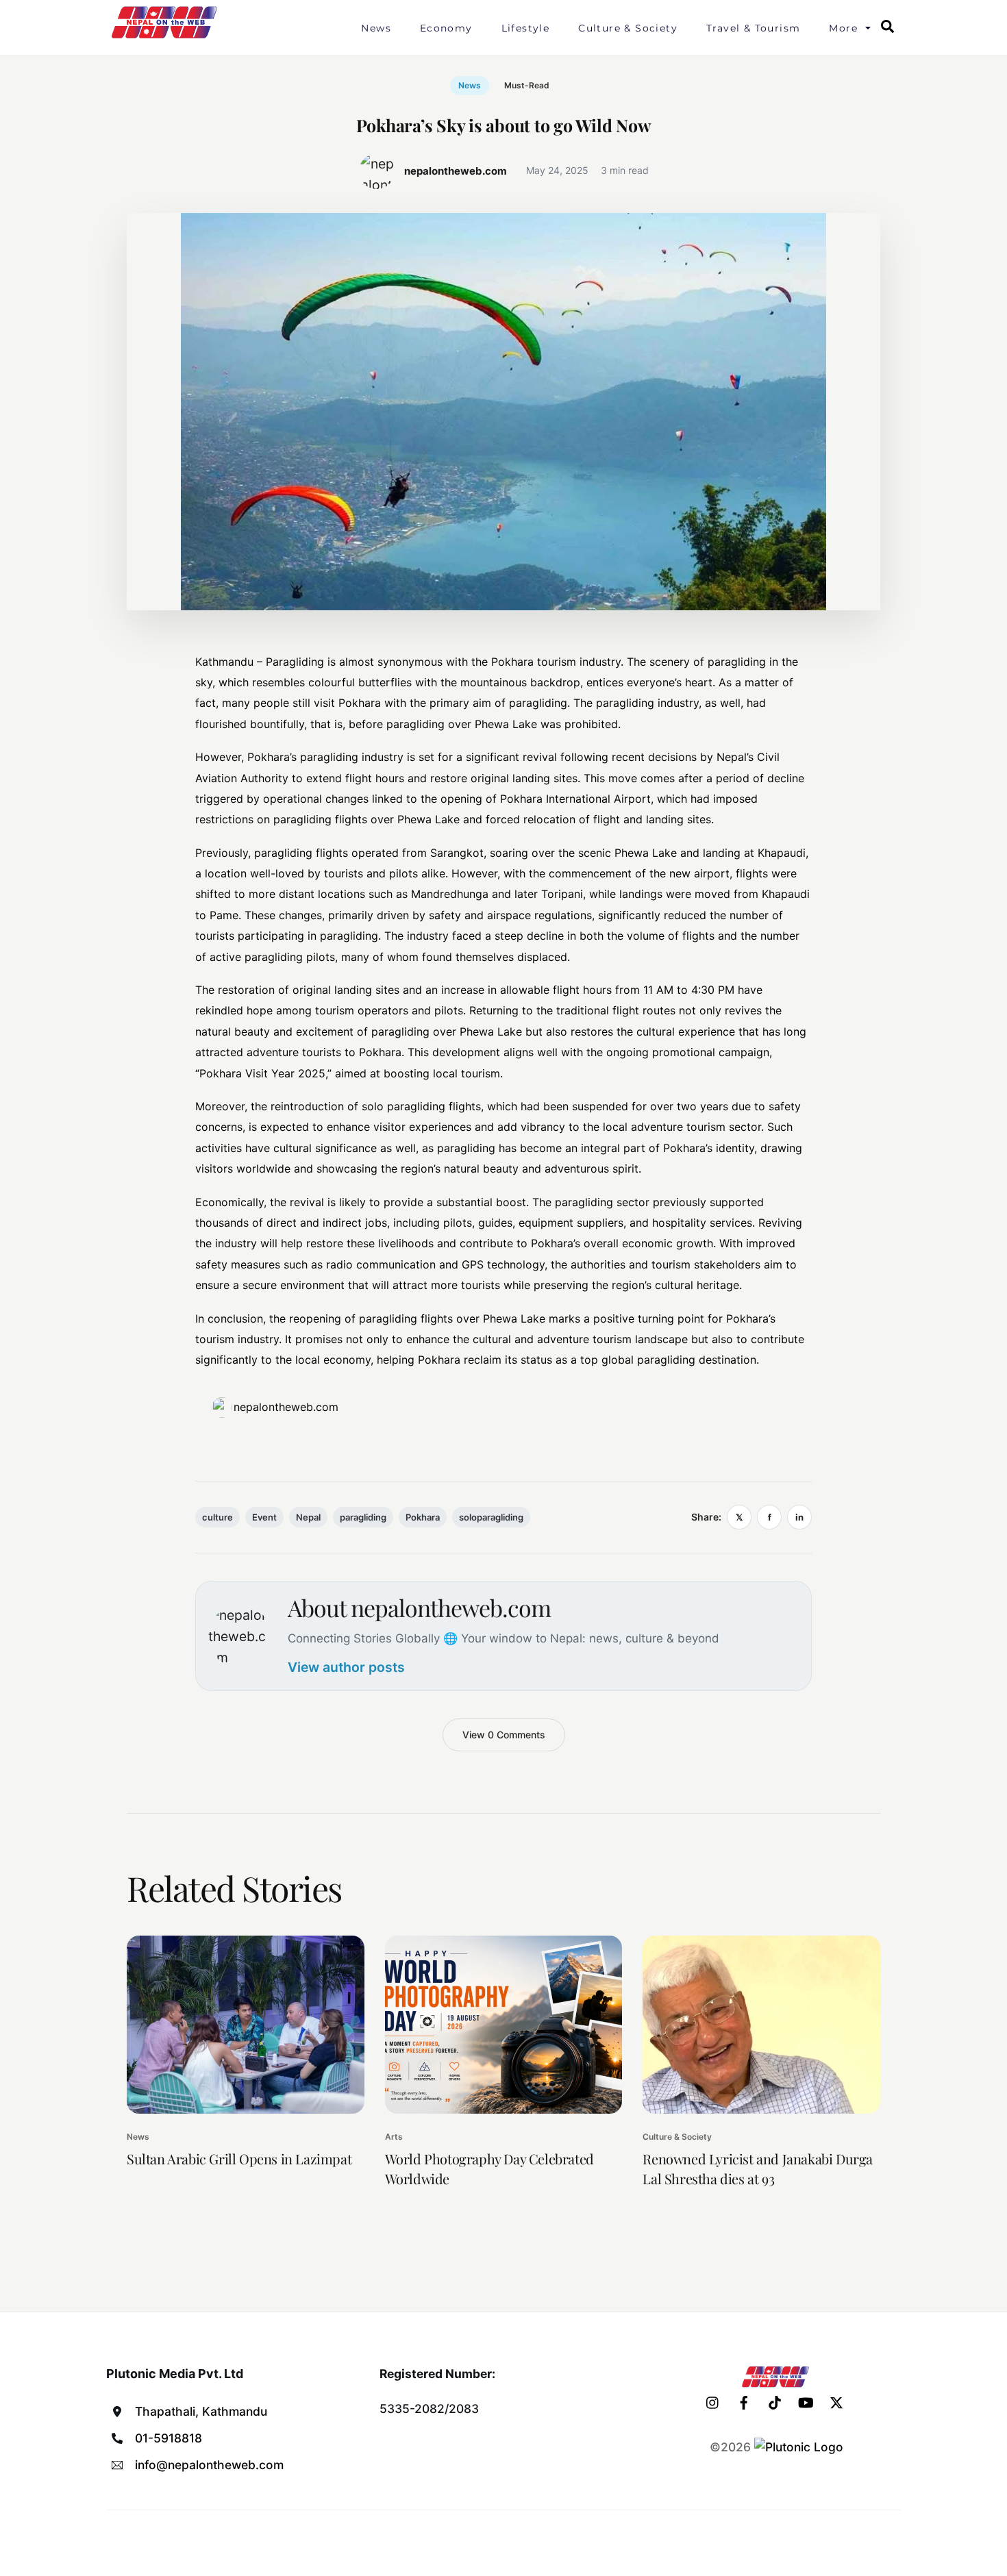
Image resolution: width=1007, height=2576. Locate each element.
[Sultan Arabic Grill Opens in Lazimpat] (246, 2025)
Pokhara (423, 1517)
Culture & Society (628, 28)
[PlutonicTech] (799, 2447)
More (843, 28)
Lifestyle (526, 28)
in (799, 1517)
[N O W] (166, 37)
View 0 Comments (504, 1735)
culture (217, 1517)
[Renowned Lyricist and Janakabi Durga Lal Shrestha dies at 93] (761, 2025)
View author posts (346, 1667)
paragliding (363, 1517)
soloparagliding (491, 1517)
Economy (446, 28)
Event (264, 1517)
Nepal (308, 1517)
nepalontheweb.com (286, 1407)
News (376, 28)
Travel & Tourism (753, 28)
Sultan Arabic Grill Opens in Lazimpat (239, 2159)
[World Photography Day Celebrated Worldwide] (504, 2025)
